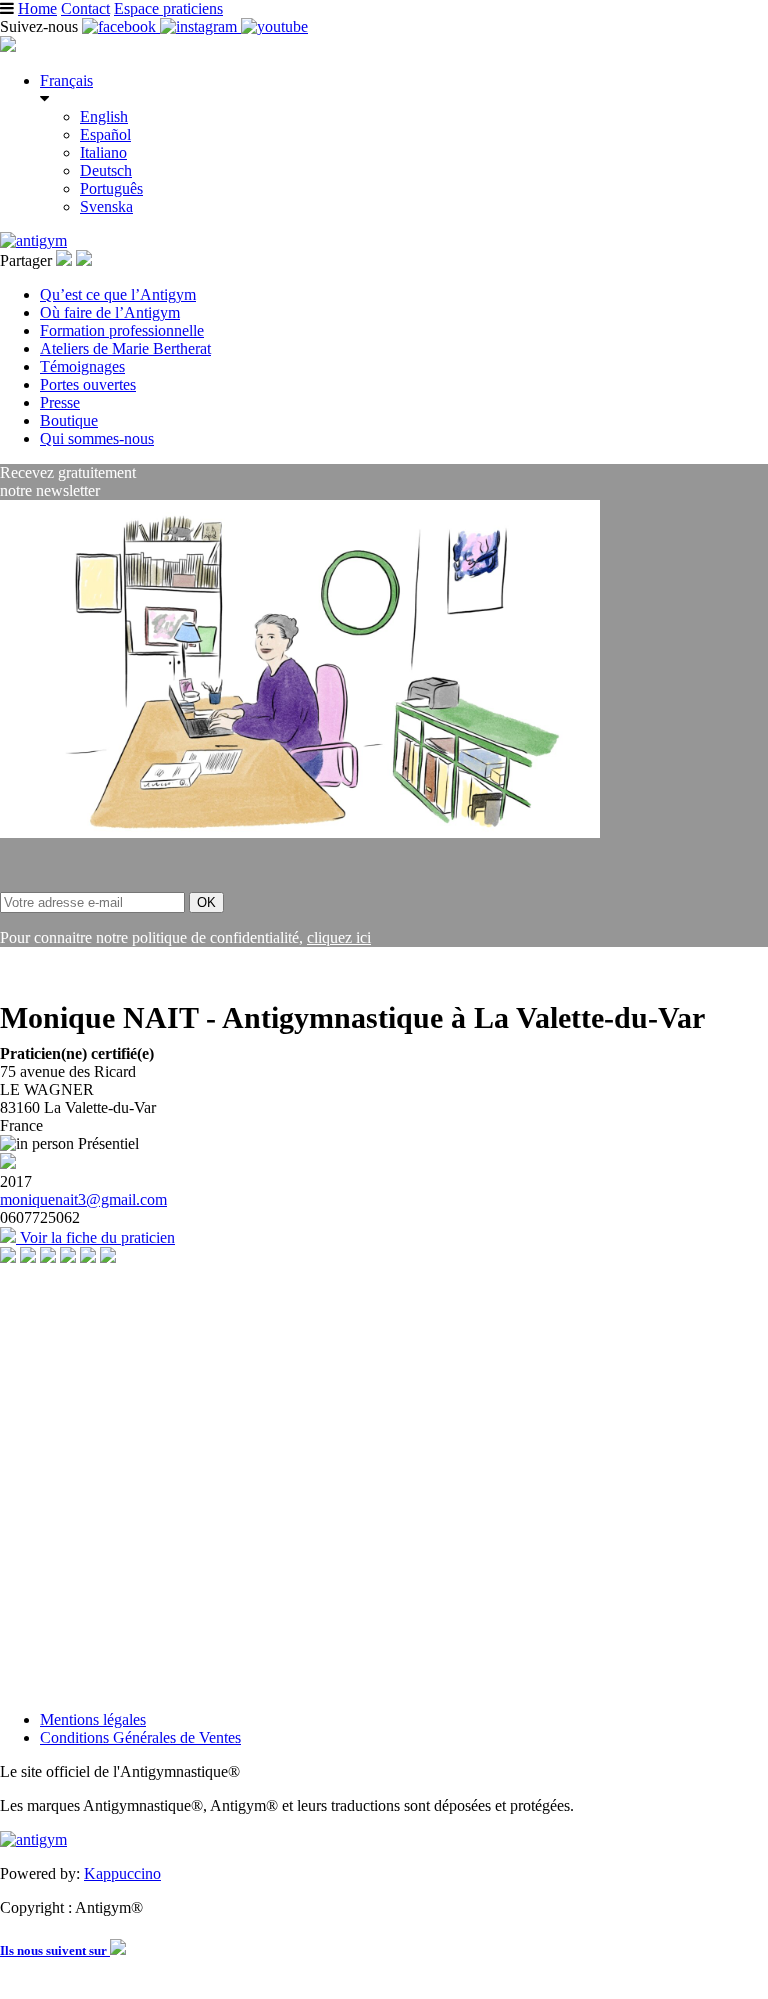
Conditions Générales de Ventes (140, 1737)
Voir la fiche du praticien (95, 1237)
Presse (60, 402)
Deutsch (106, 170)
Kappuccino (122, 1873)
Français (66, 80)
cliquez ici (339, 937)
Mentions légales (93, 1719)
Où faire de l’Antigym (110, 312)
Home (37, 8)
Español (105, 134)
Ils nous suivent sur (55, 1950)
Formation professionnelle (122, 330)
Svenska (106, 206)
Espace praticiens (168, 8)
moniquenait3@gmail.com (83, 1199)
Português (111, 188)
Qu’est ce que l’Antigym (118, 294)
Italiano (103, 152)
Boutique (69, 420)
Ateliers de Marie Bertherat (125, 348)
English (104, 116)
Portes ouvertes (88, 384)
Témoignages (82, 366)
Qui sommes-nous (97, 438)
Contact (85, 8)
